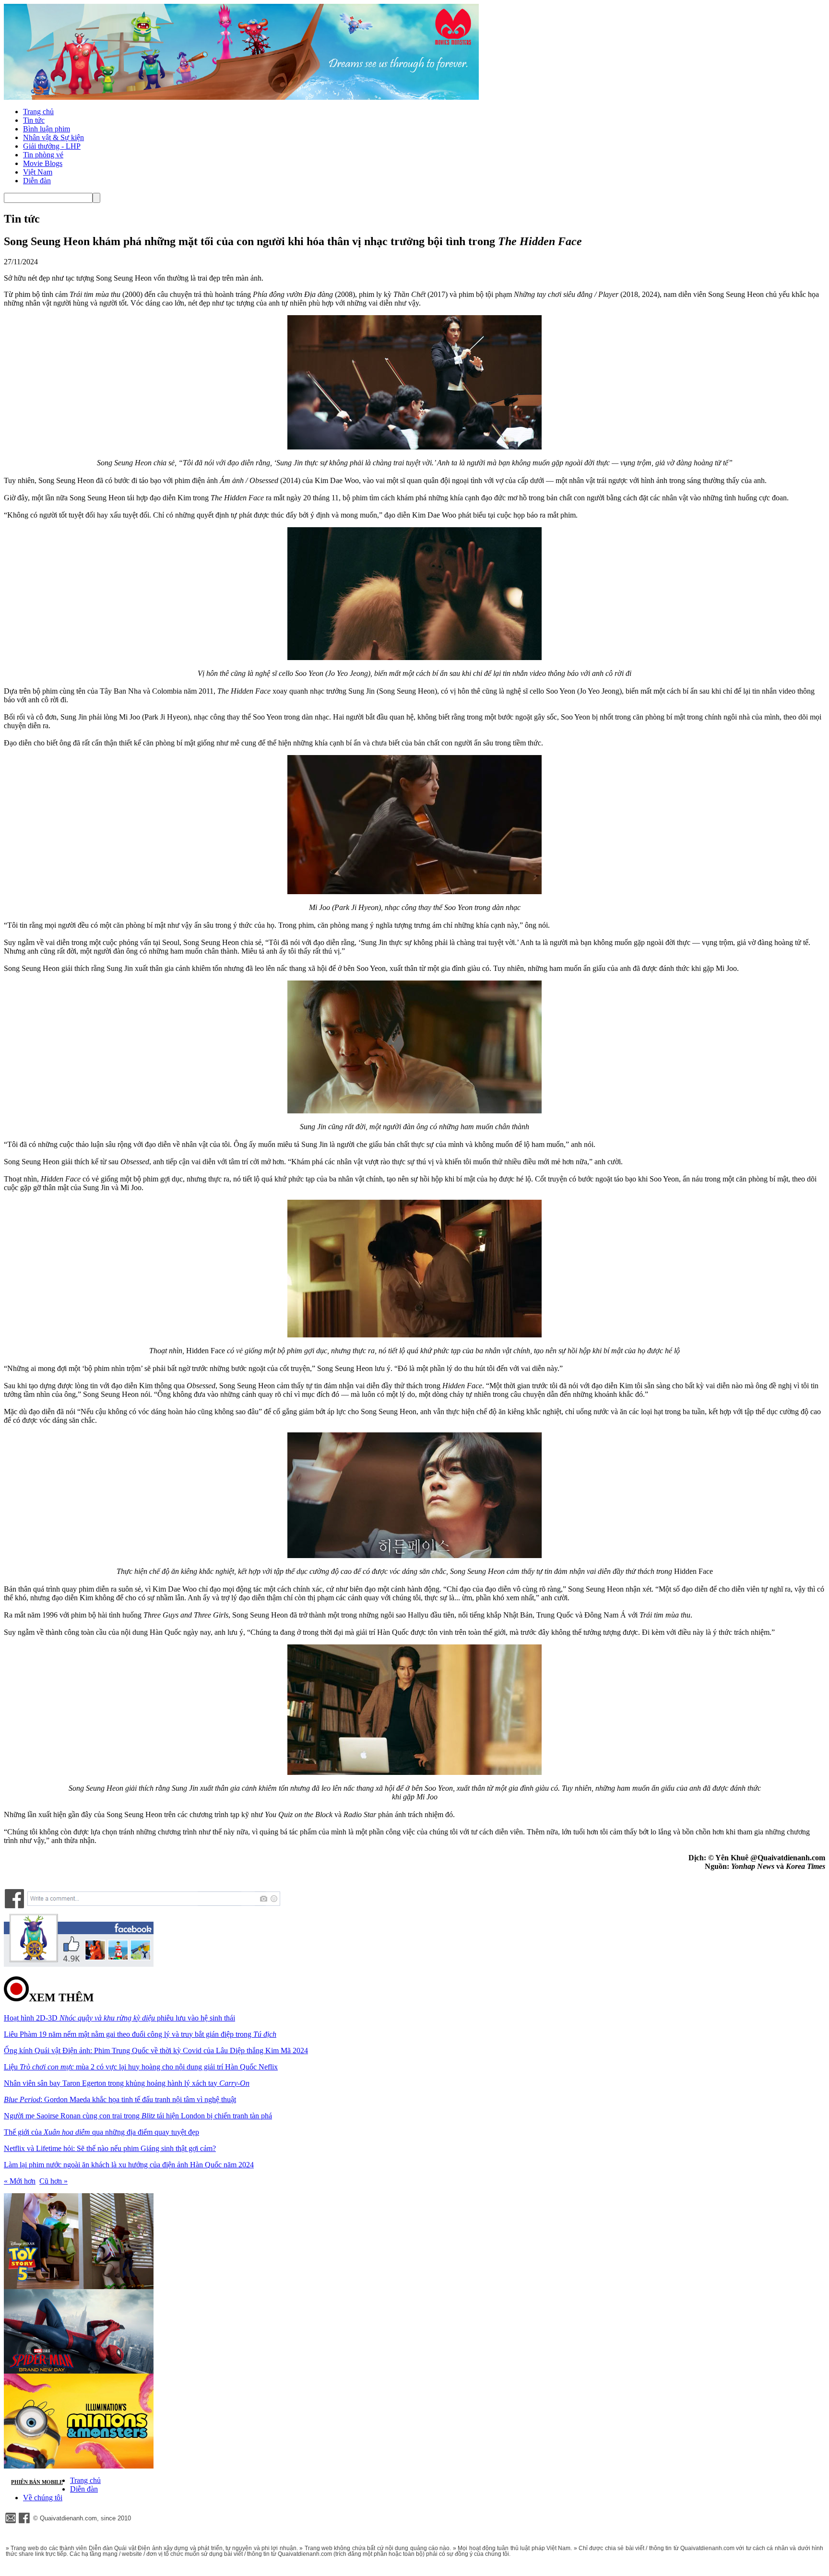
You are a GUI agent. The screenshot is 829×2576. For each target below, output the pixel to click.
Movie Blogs (43, 163)
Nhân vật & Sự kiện (53, 137)
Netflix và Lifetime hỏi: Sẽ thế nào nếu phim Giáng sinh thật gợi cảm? (110, 2148)
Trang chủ (38, 112)
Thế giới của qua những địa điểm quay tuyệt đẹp (101, 2132)
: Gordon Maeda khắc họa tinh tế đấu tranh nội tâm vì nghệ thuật (120, 2099)
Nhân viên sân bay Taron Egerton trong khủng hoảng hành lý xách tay (127, 2083)
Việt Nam (38, 172)
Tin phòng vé (43, 155)
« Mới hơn (20, 2181)
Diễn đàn (37, 181)
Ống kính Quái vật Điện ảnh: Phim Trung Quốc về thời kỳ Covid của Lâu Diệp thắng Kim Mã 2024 (156, 2050)
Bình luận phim (47, 129)
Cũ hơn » (53, 2181)
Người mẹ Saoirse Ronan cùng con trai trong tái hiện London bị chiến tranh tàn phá (138, 2116)
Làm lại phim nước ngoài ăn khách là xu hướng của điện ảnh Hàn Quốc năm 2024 (129, 2165)
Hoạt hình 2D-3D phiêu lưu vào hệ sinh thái (119, 2018)
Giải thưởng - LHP (52, 146)
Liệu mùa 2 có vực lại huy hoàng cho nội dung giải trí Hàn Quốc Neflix (141, 2067)
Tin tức (34, 120)
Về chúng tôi (43, 2498)
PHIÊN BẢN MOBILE (37, 2482)
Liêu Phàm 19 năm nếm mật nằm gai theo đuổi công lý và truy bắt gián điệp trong (140, 2034)
